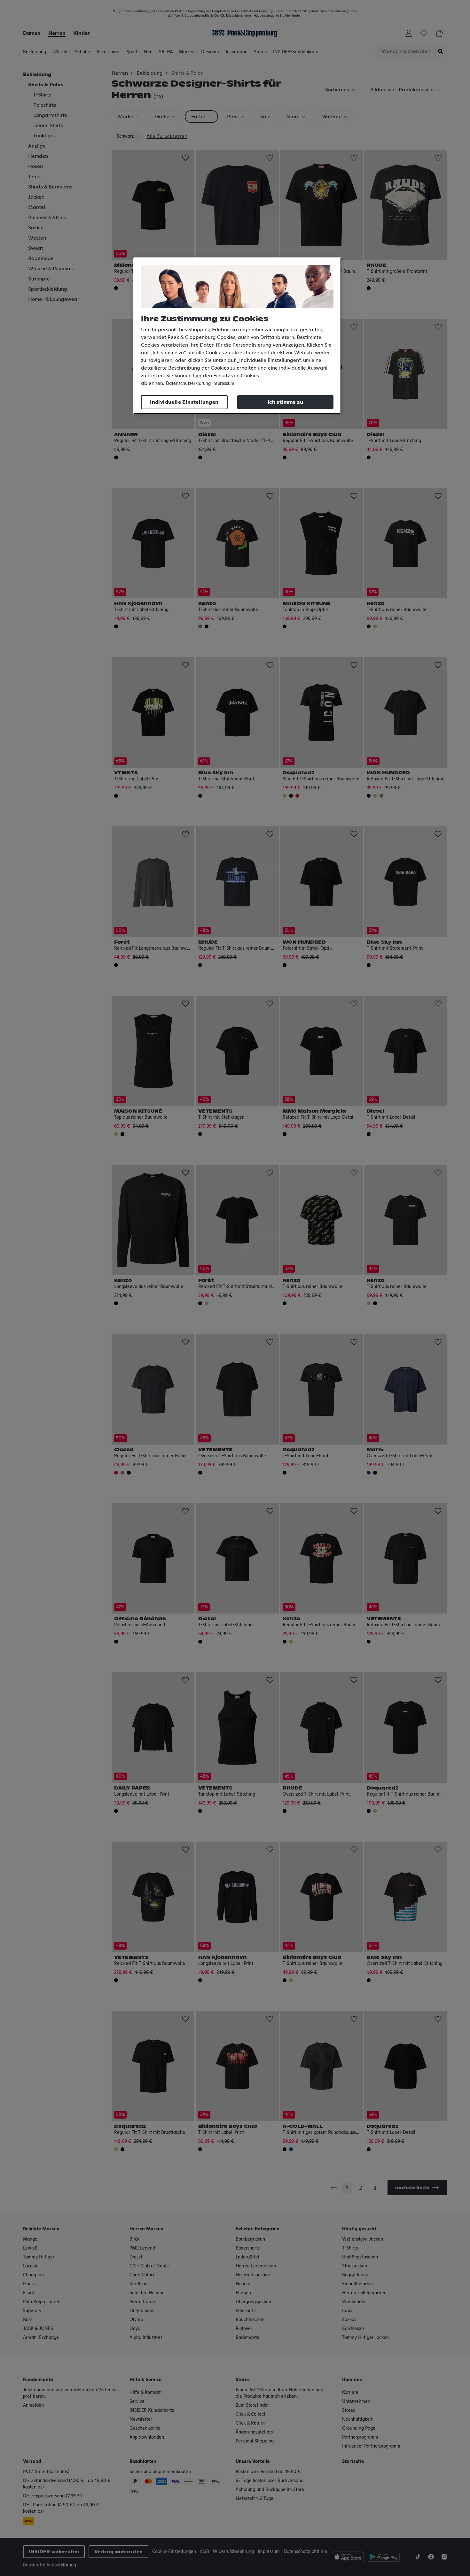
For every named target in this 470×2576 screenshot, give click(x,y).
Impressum (223, 384)
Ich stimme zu (285, 402)
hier (197, 376)
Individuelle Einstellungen (184, 402)
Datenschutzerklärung (188, 384)
